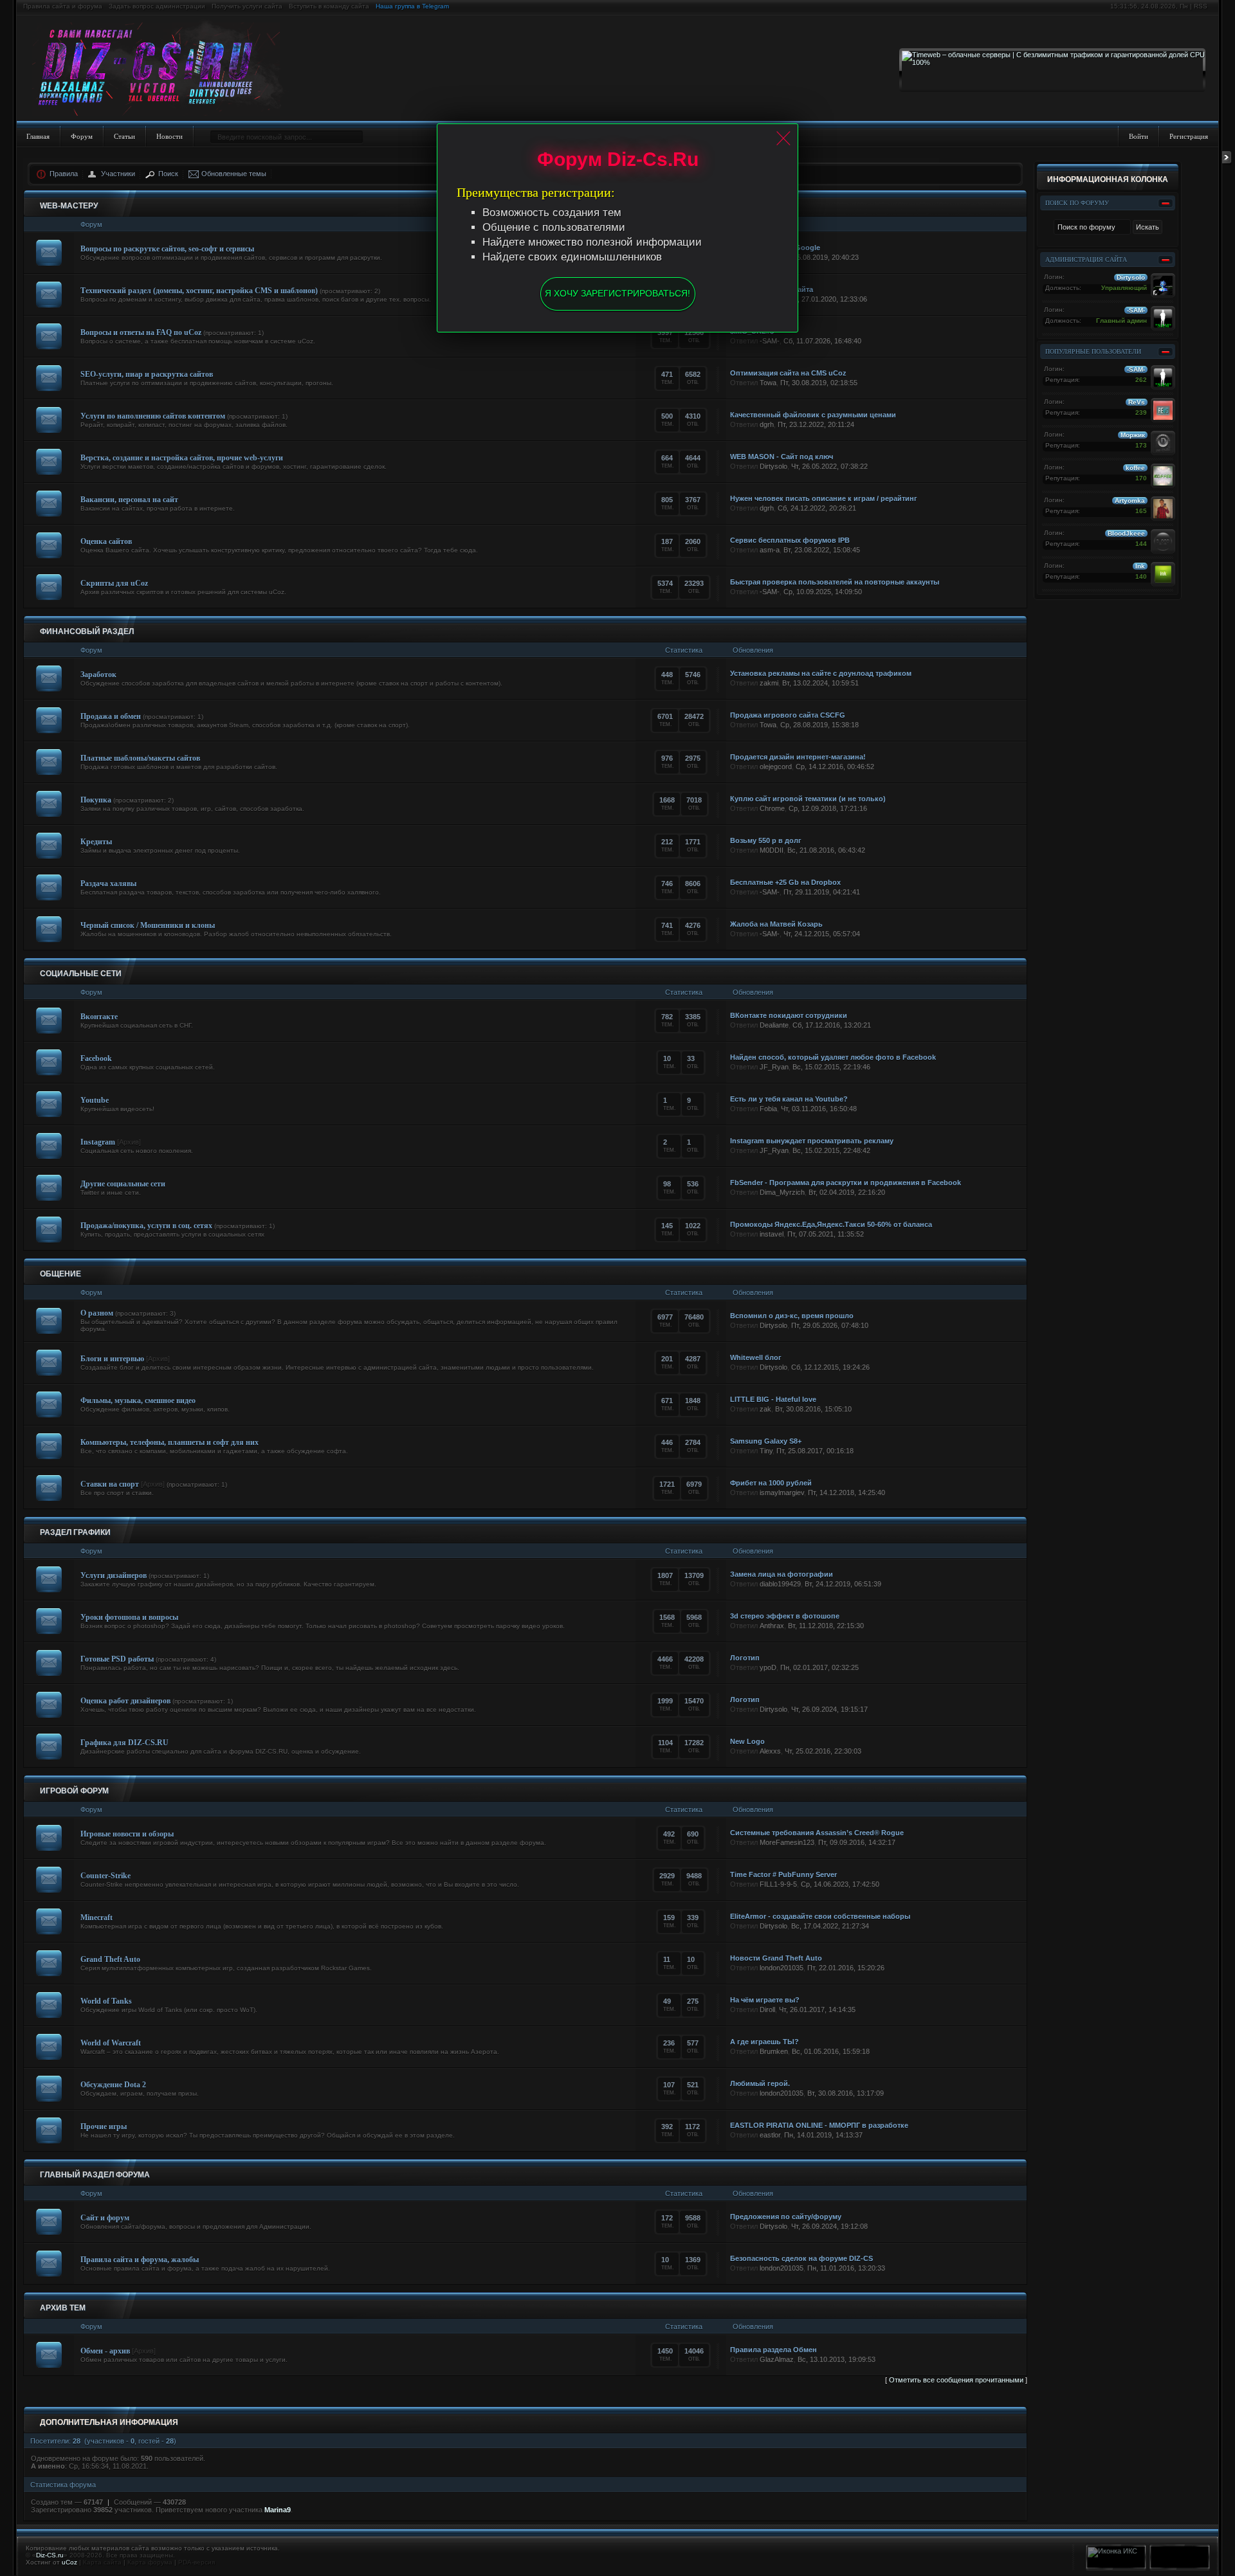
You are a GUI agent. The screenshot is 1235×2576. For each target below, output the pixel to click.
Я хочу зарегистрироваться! (617, 293)
